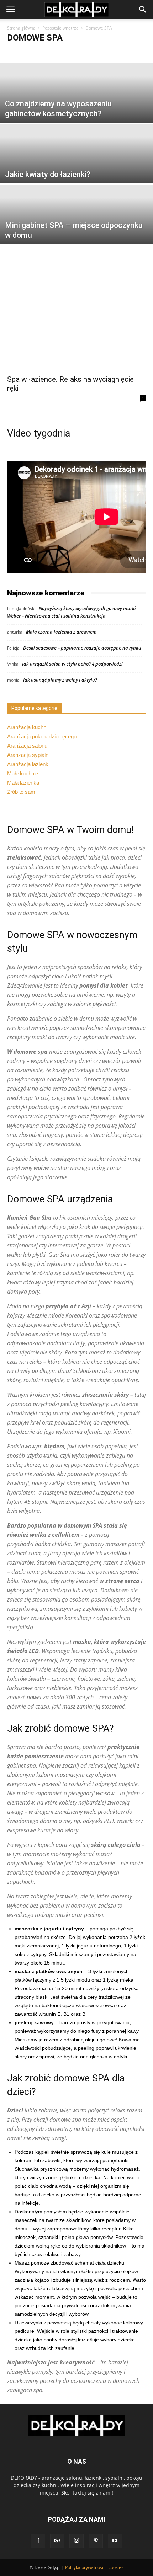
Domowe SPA (110, 53)
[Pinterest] (96, 2541)
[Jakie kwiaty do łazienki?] (76, 171)
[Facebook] (38, 2541)
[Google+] (57, 2541)
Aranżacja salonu (27, 746)
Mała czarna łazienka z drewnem (61, 632)
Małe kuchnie (23, 773)
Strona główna (21, 28)
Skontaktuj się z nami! (87, 2493)
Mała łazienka (23, 783)
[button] (143, 10)
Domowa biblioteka (70, 53)
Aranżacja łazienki (28, 764)
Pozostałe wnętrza (60, 28)
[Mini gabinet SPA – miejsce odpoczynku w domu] (76, 232)
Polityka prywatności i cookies (94, 2567)
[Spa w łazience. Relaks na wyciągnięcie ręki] (76, 320)
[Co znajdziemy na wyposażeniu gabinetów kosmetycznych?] (76, 110)
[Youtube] (115, 2541)
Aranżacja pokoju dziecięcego (42, 736)
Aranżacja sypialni (28, 755)
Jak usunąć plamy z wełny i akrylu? (60, 680)
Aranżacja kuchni (27, 727)
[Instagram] (76, 2541)
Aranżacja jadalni (27, 53)
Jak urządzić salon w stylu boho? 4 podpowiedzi (72, 664)
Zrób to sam (21, 792)
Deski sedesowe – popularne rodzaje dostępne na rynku (82, 648)
